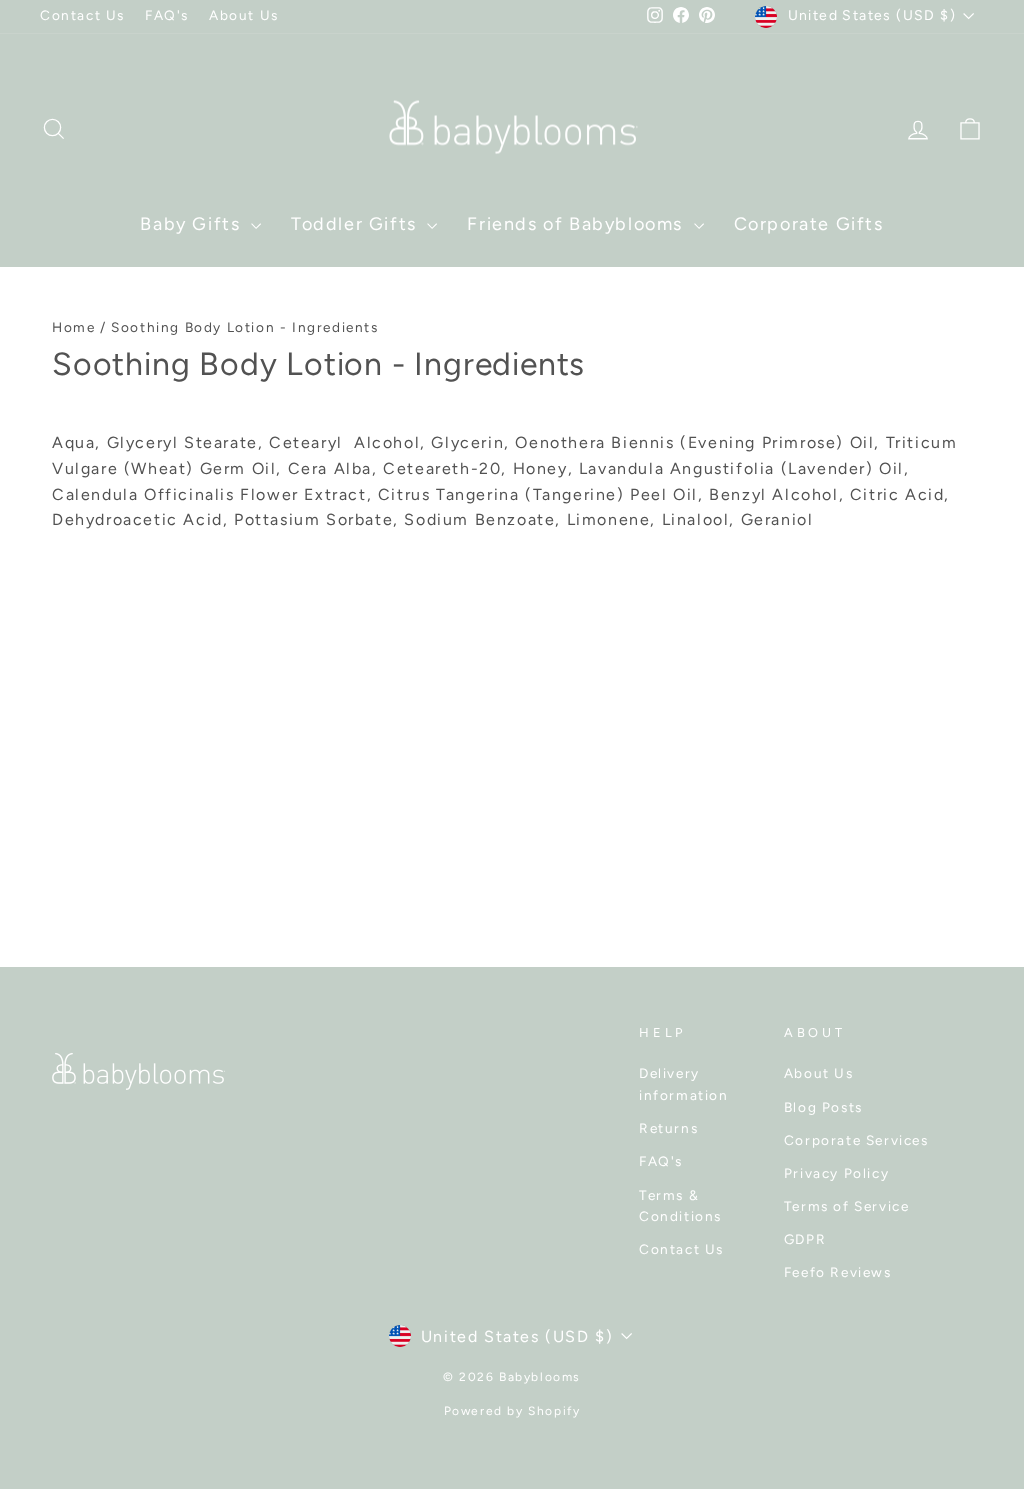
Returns (668, 1128)
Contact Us (82, 15)
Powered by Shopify (512, 1411)
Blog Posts (823, 1107)
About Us (244, 15)
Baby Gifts (193, 224)
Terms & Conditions (680, 1206)
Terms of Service (847, 1206)
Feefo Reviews (838, 1272)
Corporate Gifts (809, 224)
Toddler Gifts (356, 224)
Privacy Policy (836, 1173)
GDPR (805, 1239)
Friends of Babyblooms (577, 224)
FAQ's (167, 15)
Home (73, 327)
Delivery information (684, 1084)
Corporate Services (856, 1140)
